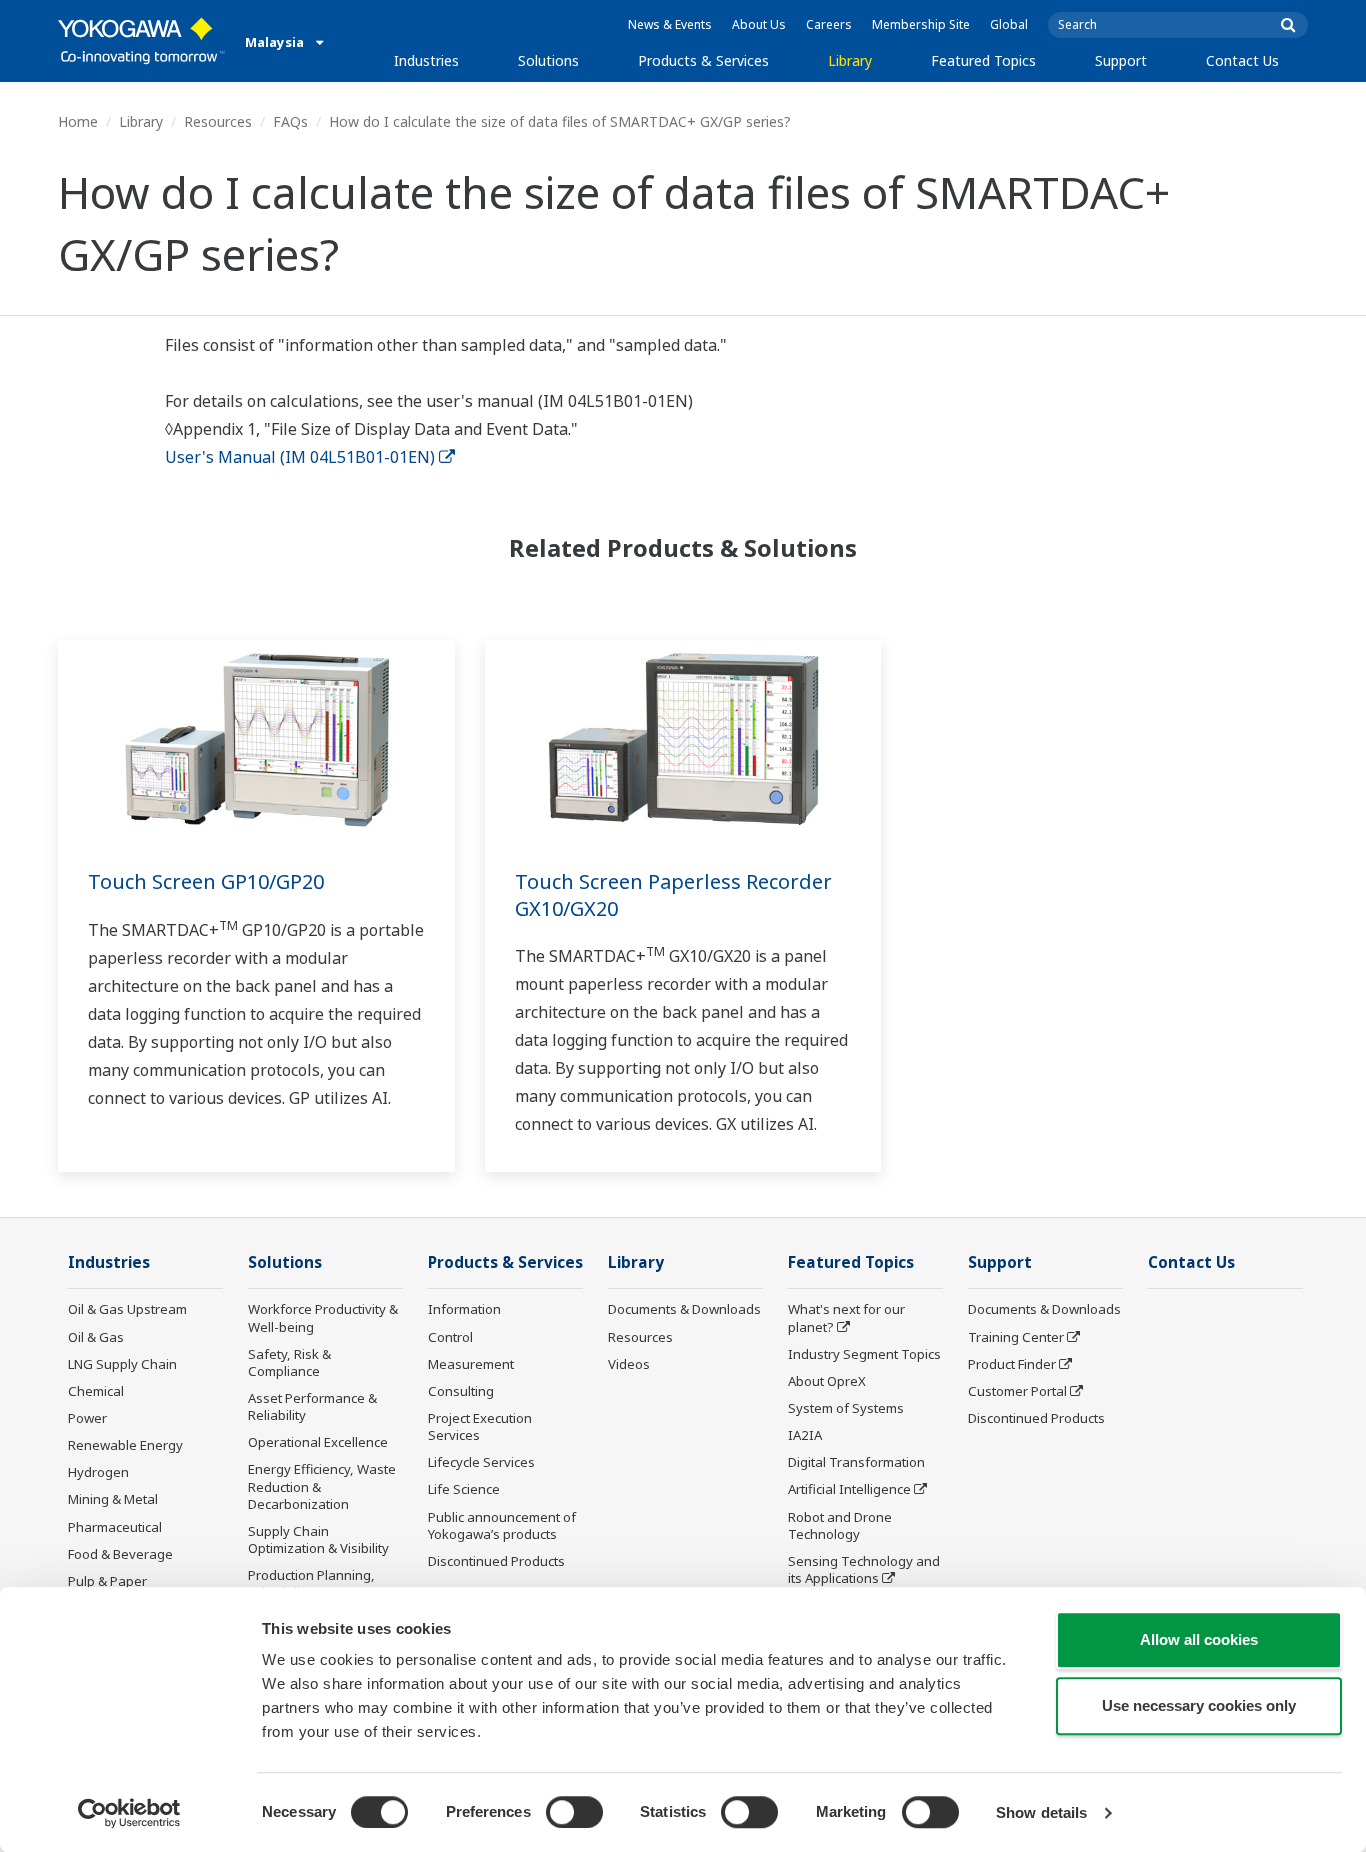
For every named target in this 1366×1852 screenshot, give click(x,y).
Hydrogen (98, 1472)
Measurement (471, 1364)
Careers (829, 24)
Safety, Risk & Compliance (289, 1362)
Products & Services (703, 60)
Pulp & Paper (107, 1581)
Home (78, 121)
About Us (759, 24)
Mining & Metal (113, 1499)
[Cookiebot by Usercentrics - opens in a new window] (129, 1813)
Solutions (548, 60)
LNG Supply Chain (122, 1364)
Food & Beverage (120, 1554)
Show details (1041, 1812)
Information (464, 1309)
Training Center (1016, 1337)
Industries (426, 60)
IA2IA (805, 1435)
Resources (218, 121)
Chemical (96, 1391)
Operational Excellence (318, 1442)
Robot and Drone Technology (840, 1525)
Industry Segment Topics (864, 1354)
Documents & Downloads (684, 1309)
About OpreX (827, 1381)
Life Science (464, 1489)
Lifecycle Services (481, 1462)
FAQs (290, 121)
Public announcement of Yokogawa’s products (502, 1525)
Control (450, 1337)
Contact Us (1242, 60)
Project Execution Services (480, 1426)
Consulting (461, 1391)
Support (1121, 60)
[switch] (574, 1812)
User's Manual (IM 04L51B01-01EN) (300, 457)
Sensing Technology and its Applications (864, 1569)
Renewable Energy (125, 1445)
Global (1009, 24)
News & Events (670, 24)
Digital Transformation (856, 1462)
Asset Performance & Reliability (312, 1406)
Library (850, 60)
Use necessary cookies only (1199, 1705)
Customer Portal (1017, 1391)
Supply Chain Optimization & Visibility (318, 1539)
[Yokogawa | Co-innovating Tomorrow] (141, 41)
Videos (629, 1364)
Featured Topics (983, 60)
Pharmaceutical (115, 1527)
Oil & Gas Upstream (127, 1309)
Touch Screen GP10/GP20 (206, 881)
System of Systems (846, 1408)
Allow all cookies (1199, 1639)
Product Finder (1012, 1364)
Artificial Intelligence (849, 1489)
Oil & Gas (96, 1337)
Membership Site (921, 24)
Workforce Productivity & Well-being (323, 1317)
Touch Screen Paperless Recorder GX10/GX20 (673, 895)
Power (87, 1418)
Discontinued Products (496, 1561)
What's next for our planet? (846, 1317)
